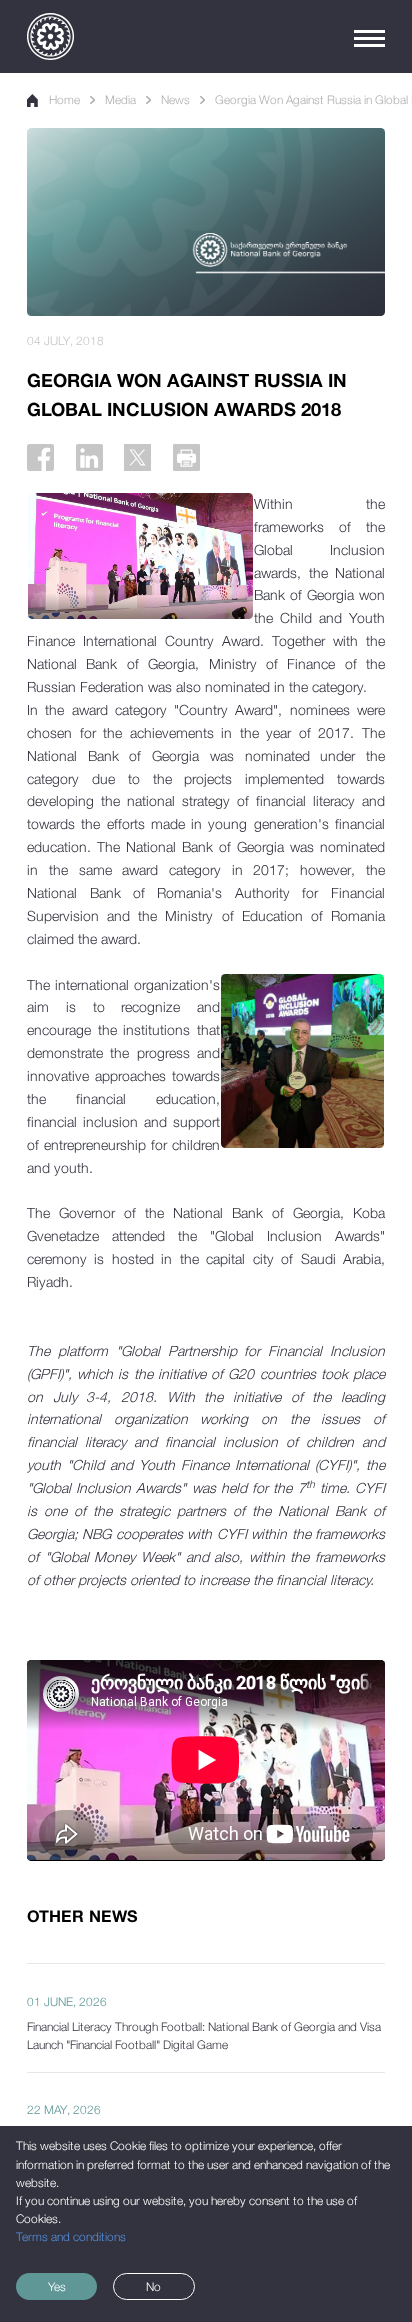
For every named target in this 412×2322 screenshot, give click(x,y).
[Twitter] (137, 457)
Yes (57, 2287)
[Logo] (50, 36)
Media (120, 100)
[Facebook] (40, 457)
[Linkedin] (89, 457)
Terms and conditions (71, 2237)
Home (64, 100)
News (175, 100)
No (153, 2287)
